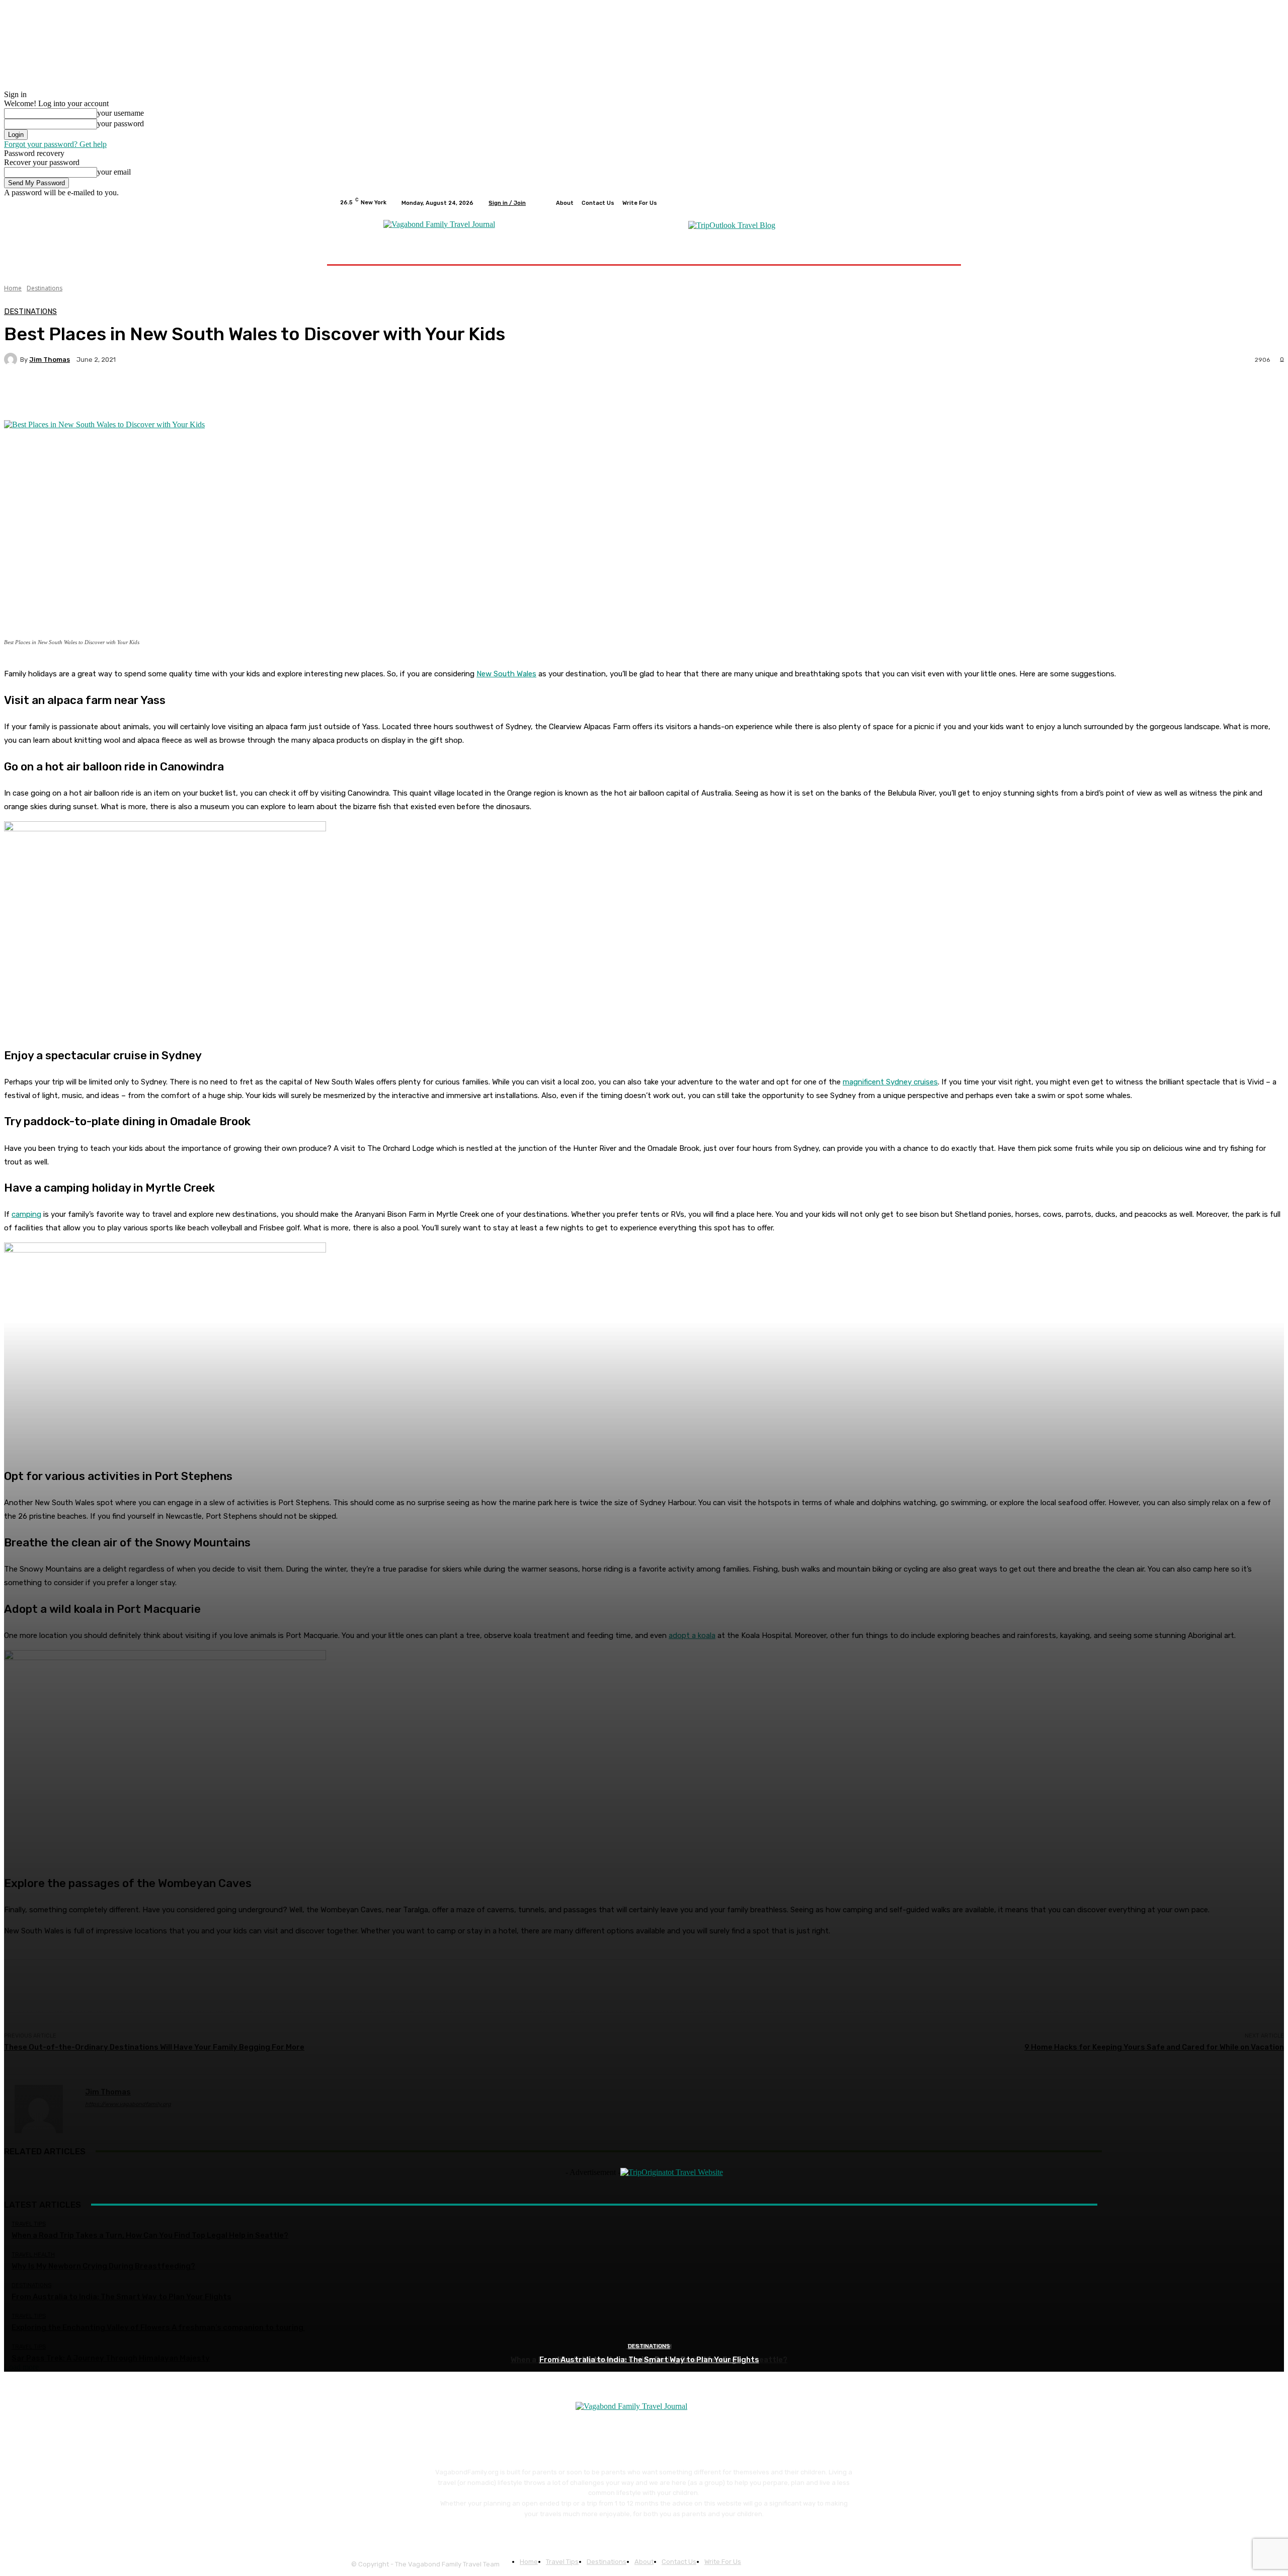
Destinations (649, 2346)
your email (114, 172)
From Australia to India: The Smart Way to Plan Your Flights (649, 2360)
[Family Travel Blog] (439, 224)
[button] (937, 252)
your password (120, 124)
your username (120, 113)
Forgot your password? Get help (55, 144)
